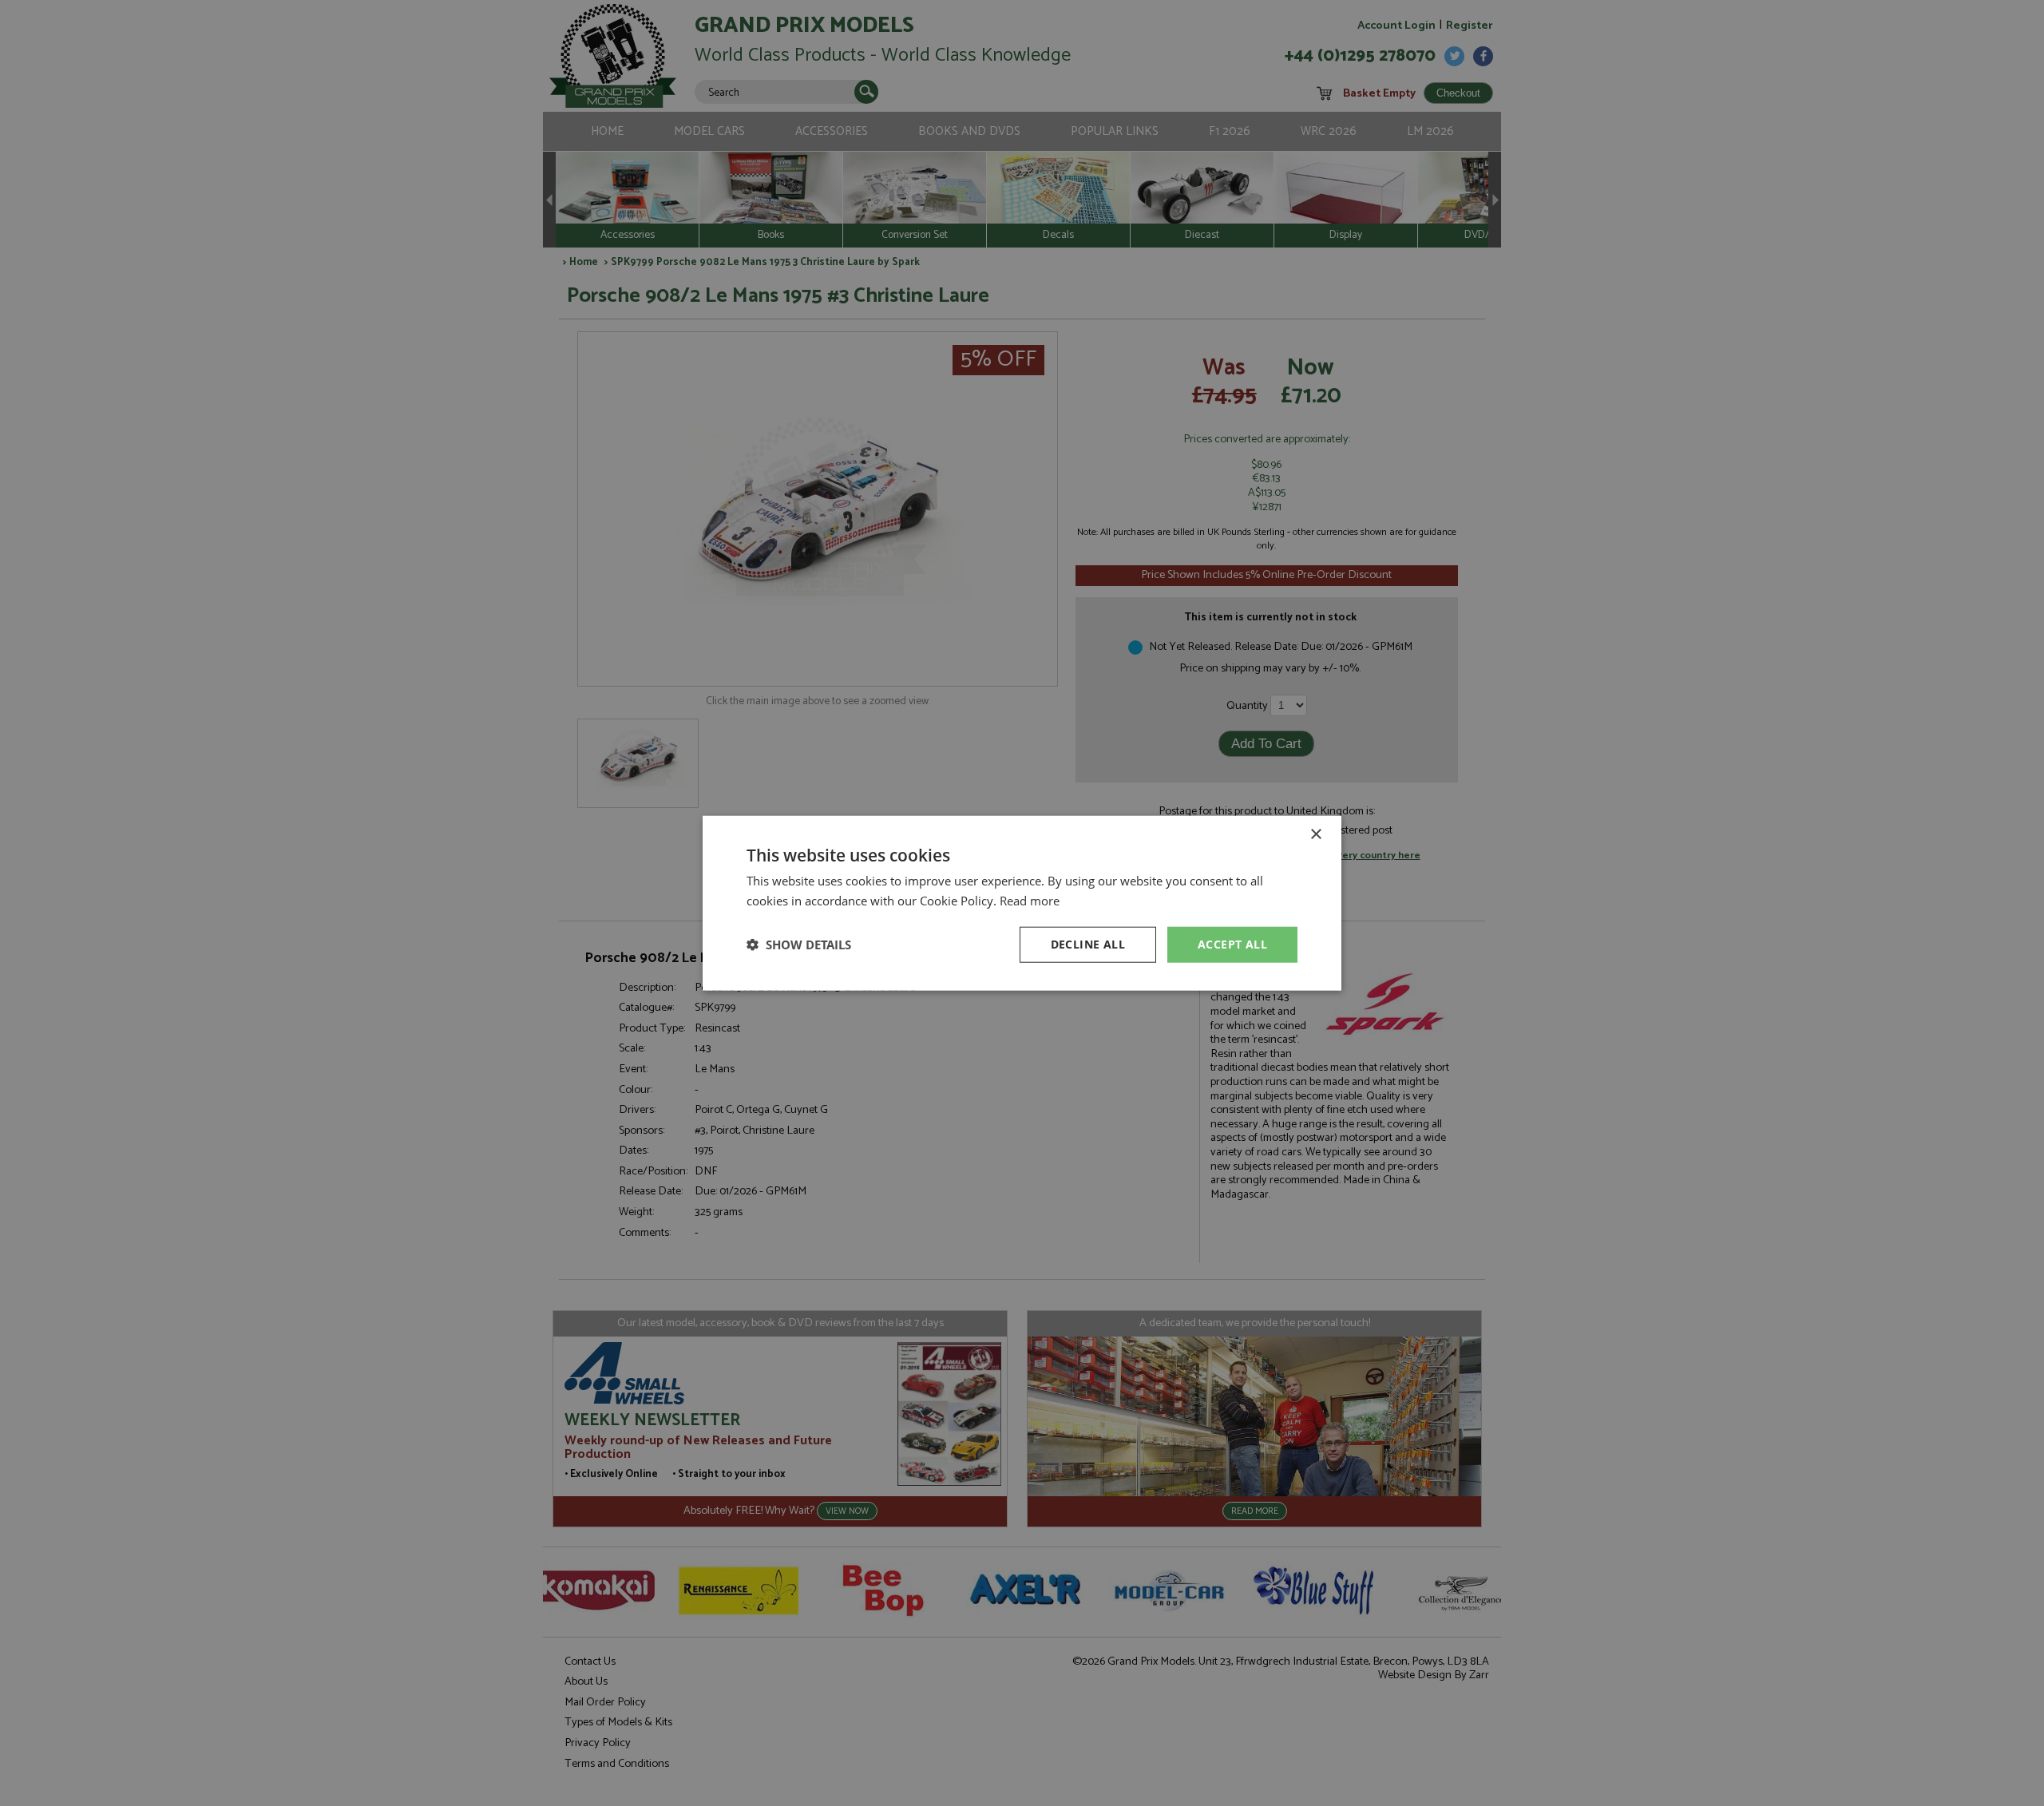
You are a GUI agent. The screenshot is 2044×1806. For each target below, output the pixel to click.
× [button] (1315, 835)
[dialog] (1022, 903)
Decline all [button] (1088, 944)
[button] (799, 945)
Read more (1030, 901)
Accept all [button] (1232, 944)
